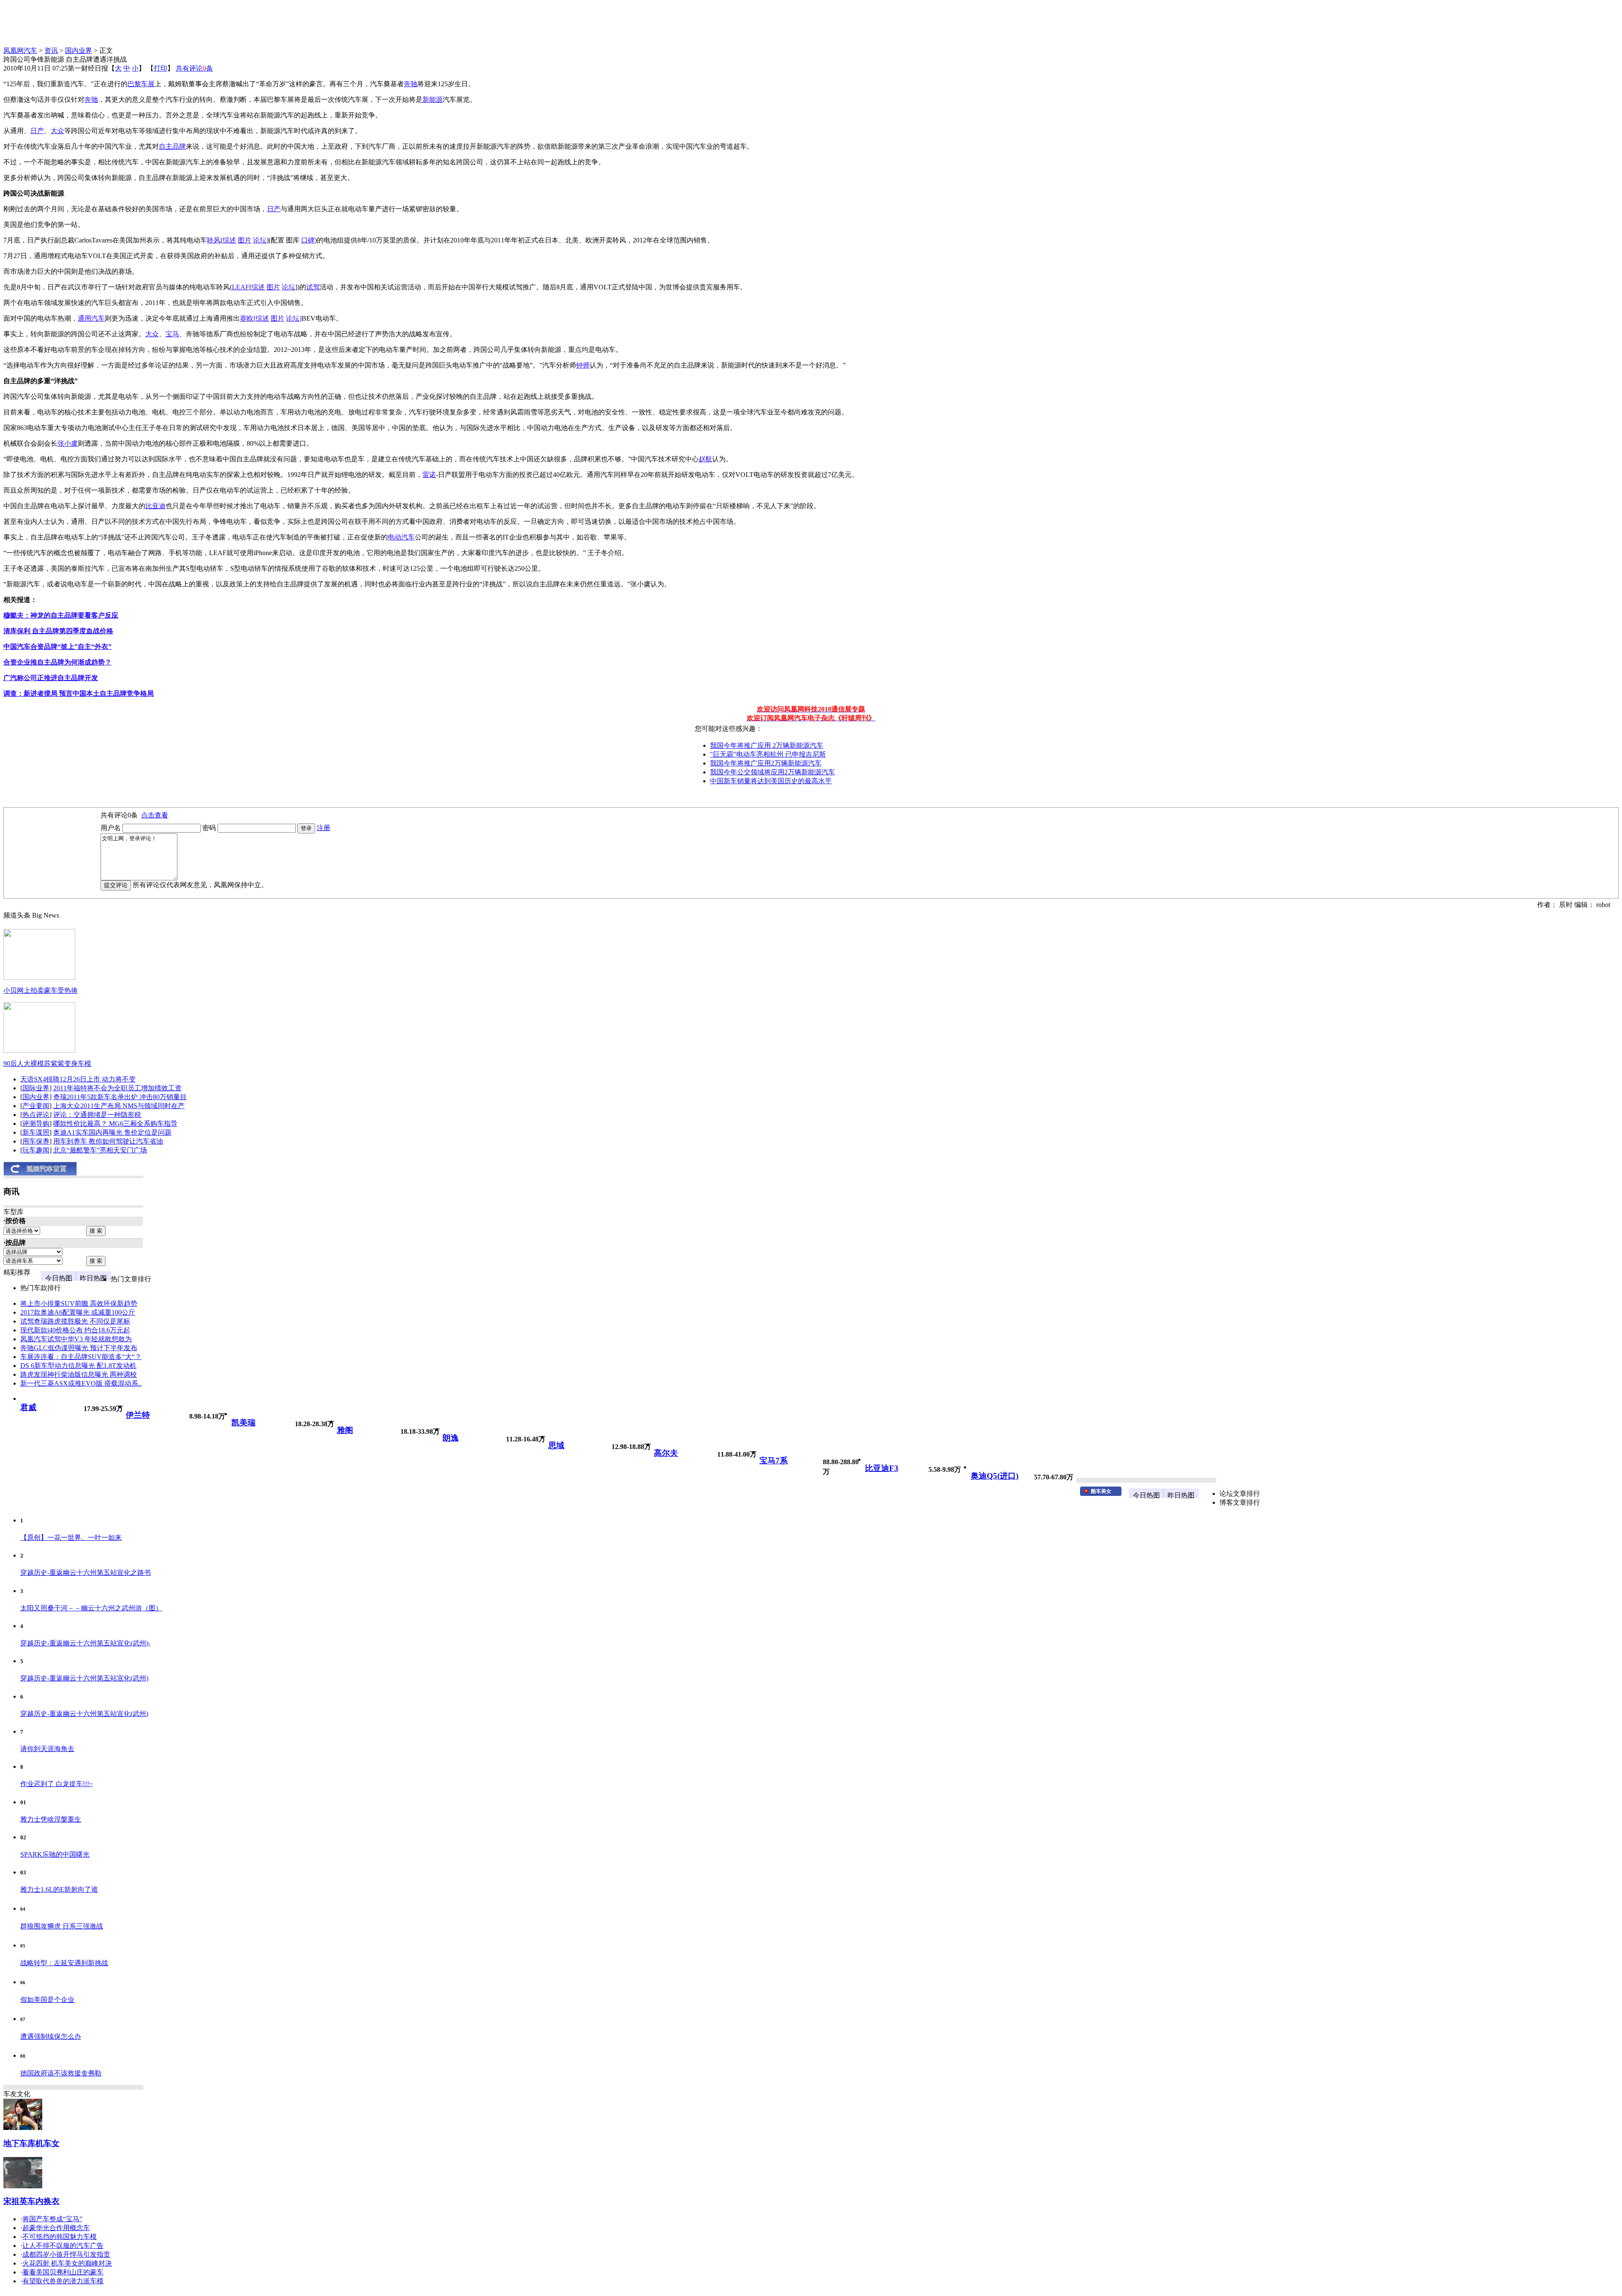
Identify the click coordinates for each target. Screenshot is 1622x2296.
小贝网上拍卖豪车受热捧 (41, 990)
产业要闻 (36, 1106)
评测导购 (36, 1123)
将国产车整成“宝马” (52, 2219)
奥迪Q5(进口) (995, 1476)
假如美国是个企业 (47, 2000)
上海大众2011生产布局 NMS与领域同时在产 (119, 1106)
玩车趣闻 (36, 1150)
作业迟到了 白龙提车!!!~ (57, 1784)
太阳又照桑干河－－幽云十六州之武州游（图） (91, 1608)
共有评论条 (194, 68)
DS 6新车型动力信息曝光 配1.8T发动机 (78, 1366)
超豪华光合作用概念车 (56, 2228)
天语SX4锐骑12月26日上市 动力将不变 (78, 1079)
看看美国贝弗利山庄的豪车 (63, 2272)
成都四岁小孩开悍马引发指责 (66, 2254)
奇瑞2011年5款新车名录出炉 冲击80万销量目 (120, 1097)
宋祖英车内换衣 (31, 2201)
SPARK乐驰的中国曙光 (55, 1854)
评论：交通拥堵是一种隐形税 (97, 1115)
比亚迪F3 (882, 1468)
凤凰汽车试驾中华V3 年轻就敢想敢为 (76, 1339)
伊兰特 (138, 1415)
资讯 (51, 50)
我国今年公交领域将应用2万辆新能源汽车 (773, 772)
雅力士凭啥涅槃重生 (51, 1819)
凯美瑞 (244, 1423)
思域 (556, 1445)
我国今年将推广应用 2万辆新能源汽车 (767, 745)
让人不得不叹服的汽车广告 (63, 2246)
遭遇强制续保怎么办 (51, 2036)
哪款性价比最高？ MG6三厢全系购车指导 (115, 1123)
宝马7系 (774, 1461)
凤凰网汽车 (20, 50)
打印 (161, 68)
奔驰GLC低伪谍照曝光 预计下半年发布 (79, 1348)
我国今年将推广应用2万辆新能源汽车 (766, 763)
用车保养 (36, 1141)
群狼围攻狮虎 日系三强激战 (62, 1926)
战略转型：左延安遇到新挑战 (64, 1963)
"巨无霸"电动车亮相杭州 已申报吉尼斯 (768, 754)
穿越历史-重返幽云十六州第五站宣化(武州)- (85, 1643)
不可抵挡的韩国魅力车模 (60, 2237)
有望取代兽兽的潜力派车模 (63, 2281)
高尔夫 (666, 1453)
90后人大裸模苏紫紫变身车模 (47, 1064)
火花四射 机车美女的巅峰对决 (67, 2263)
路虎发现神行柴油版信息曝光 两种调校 (79, 1374)
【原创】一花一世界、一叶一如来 (71, 1537)
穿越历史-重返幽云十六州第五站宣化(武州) (84, 1678)
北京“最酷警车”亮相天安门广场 (100, 1150)
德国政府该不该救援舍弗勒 (61, 2073)
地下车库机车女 (31, 2143)
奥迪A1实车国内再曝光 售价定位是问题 (112, 1132)
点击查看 (155, 815)
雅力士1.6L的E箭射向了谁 (59, 1889)
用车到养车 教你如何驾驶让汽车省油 (108, 1141)
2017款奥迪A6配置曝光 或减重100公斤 (78, 1312)
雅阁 (345, 1430)
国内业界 (79, 50)
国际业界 (36, 1088)
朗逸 (451, 1438)
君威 (28, 1407)
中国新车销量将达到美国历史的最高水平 (771, 781)
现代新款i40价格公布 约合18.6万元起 (75, 1330)
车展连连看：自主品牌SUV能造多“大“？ (81, 1357)
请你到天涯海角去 (47, 1749)
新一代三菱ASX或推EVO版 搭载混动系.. (81, 1383)
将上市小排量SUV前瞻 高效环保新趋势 (79, 1303)
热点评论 (36, 1115)
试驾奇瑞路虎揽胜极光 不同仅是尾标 (75, 1321)
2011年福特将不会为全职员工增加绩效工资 (117, 1088)
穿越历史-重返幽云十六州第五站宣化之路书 (86, 1573)
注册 (324, 828)
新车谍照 (36, 1132)
